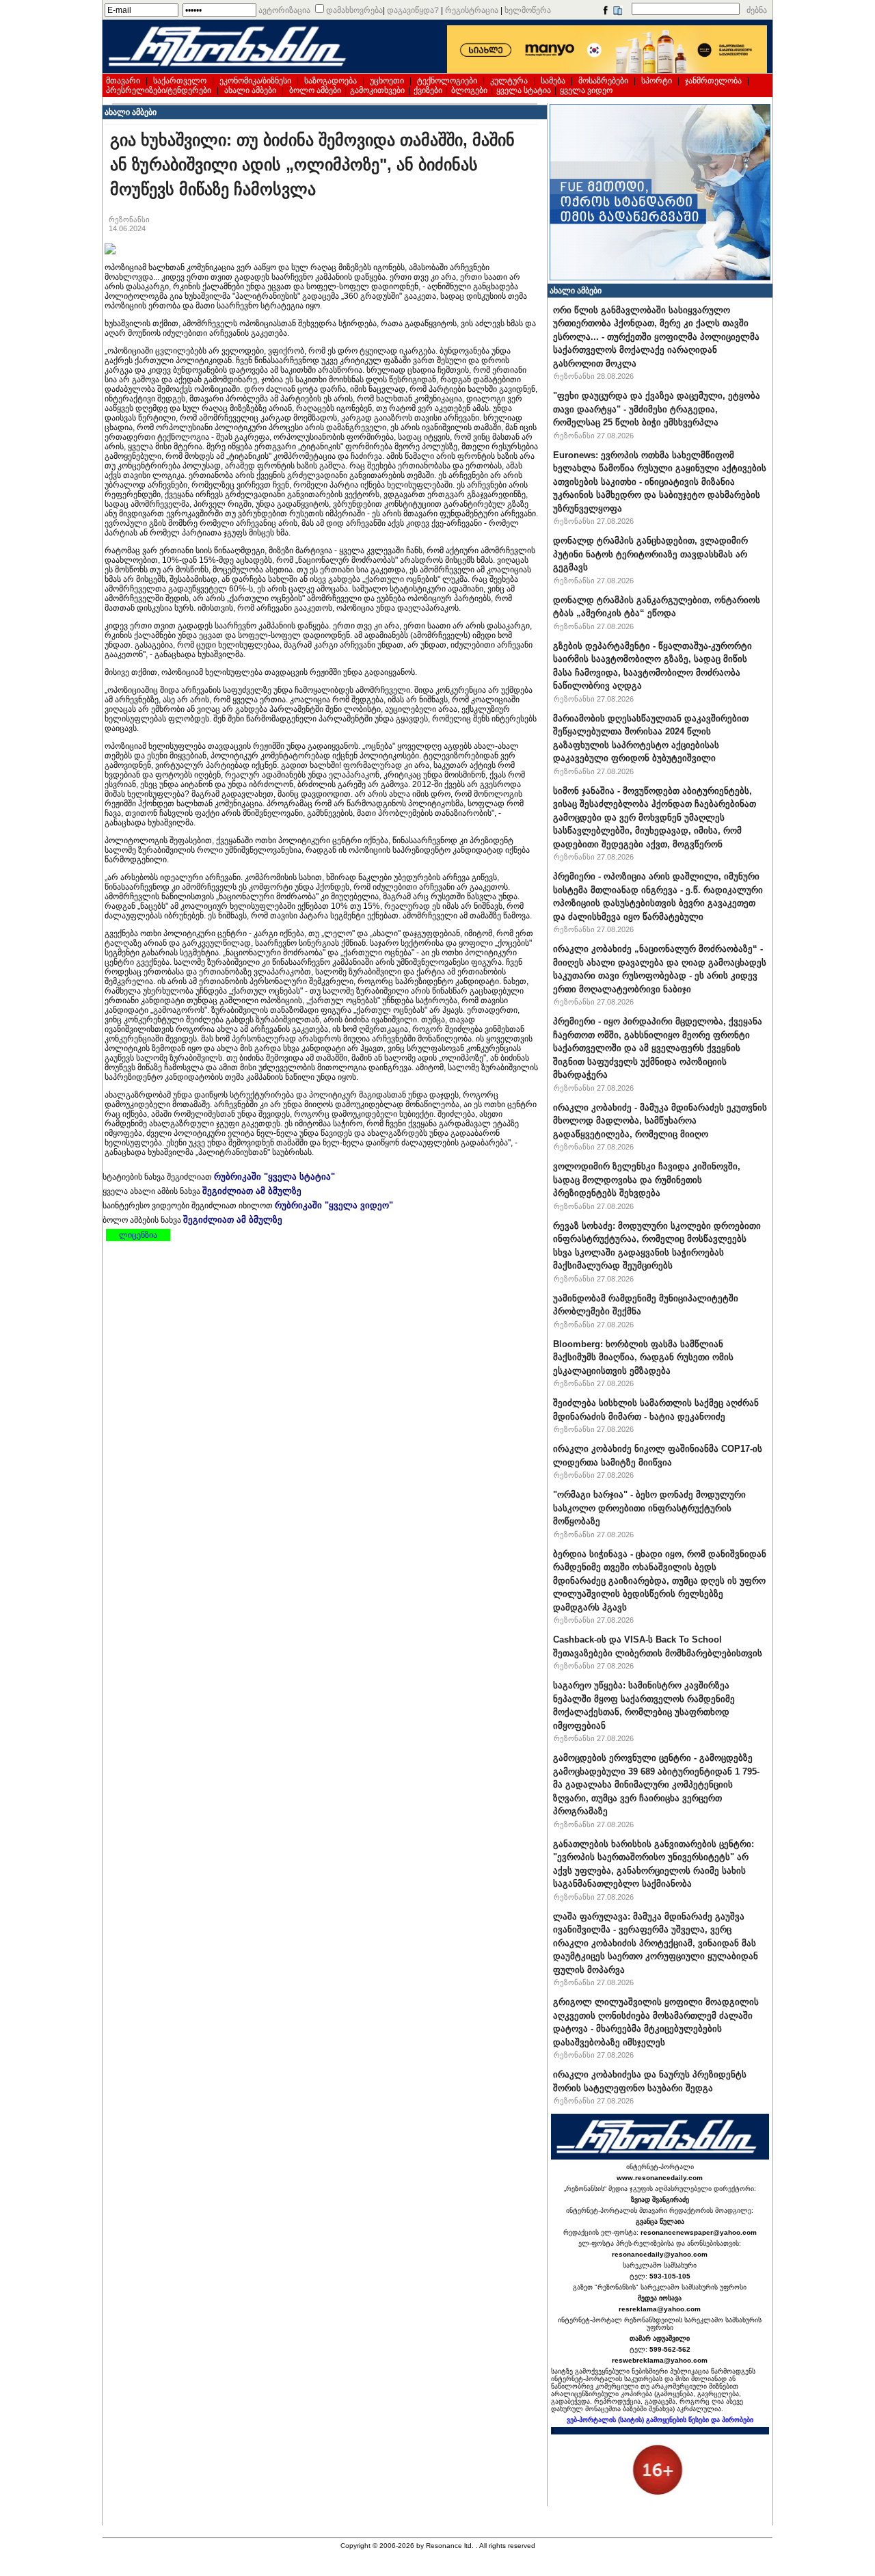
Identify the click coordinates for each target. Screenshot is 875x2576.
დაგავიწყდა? (413, 10)
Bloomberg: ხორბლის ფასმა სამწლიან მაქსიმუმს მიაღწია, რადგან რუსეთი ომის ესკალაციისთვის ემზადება (643, 1357)
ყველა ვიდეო (586, 90)
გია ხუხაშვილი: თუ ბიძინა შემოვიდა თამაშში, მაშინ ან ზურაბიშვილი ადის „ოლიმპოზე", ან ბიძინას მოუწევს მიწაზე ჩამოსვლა (312, 164)
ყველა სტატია (524, 90)
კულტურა (509, 81)
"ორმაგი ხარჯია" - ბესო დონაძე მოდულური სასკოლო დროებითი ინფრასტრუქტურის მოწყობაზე (649, 1508)
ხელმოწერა (528, 10)
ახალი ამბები (250, 90)
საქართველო (180, 81)
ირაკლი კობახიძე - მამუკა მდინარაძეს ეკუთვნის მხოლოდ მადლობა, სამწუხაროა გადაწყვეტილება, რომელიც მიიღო (660, 1121)
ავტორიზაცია (284, 10)
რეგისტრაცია (472, 10)
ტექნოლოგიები (447, 81)
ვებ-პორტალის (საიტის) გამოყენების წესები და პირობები (660, 2420)
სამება (553, 81)
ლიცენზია (138, 1235)
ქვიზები (428, 90)
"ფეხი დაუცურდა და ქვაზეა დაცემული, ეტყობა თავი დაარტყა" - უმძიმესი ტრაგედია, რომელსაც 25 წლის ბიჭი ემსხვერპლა (657, 409)
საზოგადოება (331, 81)
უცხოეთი (387, 81)
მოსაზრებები (603, 81)
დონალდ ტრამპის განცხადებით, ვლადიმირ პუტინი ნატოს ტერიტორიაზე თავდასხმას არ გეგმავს (650, 554)
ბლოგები (469, 90)
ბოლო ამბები (315, 90)
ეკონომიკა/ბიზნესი (255, 81)
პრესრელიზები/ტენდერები (159, 90)
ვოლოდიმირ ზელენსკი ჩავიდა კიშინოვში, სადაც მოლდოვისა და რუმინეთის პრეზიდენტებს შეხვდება (647, 1180)
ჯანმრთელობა (713, 81)
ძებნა (757, 10)
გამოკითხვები (377, 90)
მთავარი (123, 81)
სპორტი (657, 81)
